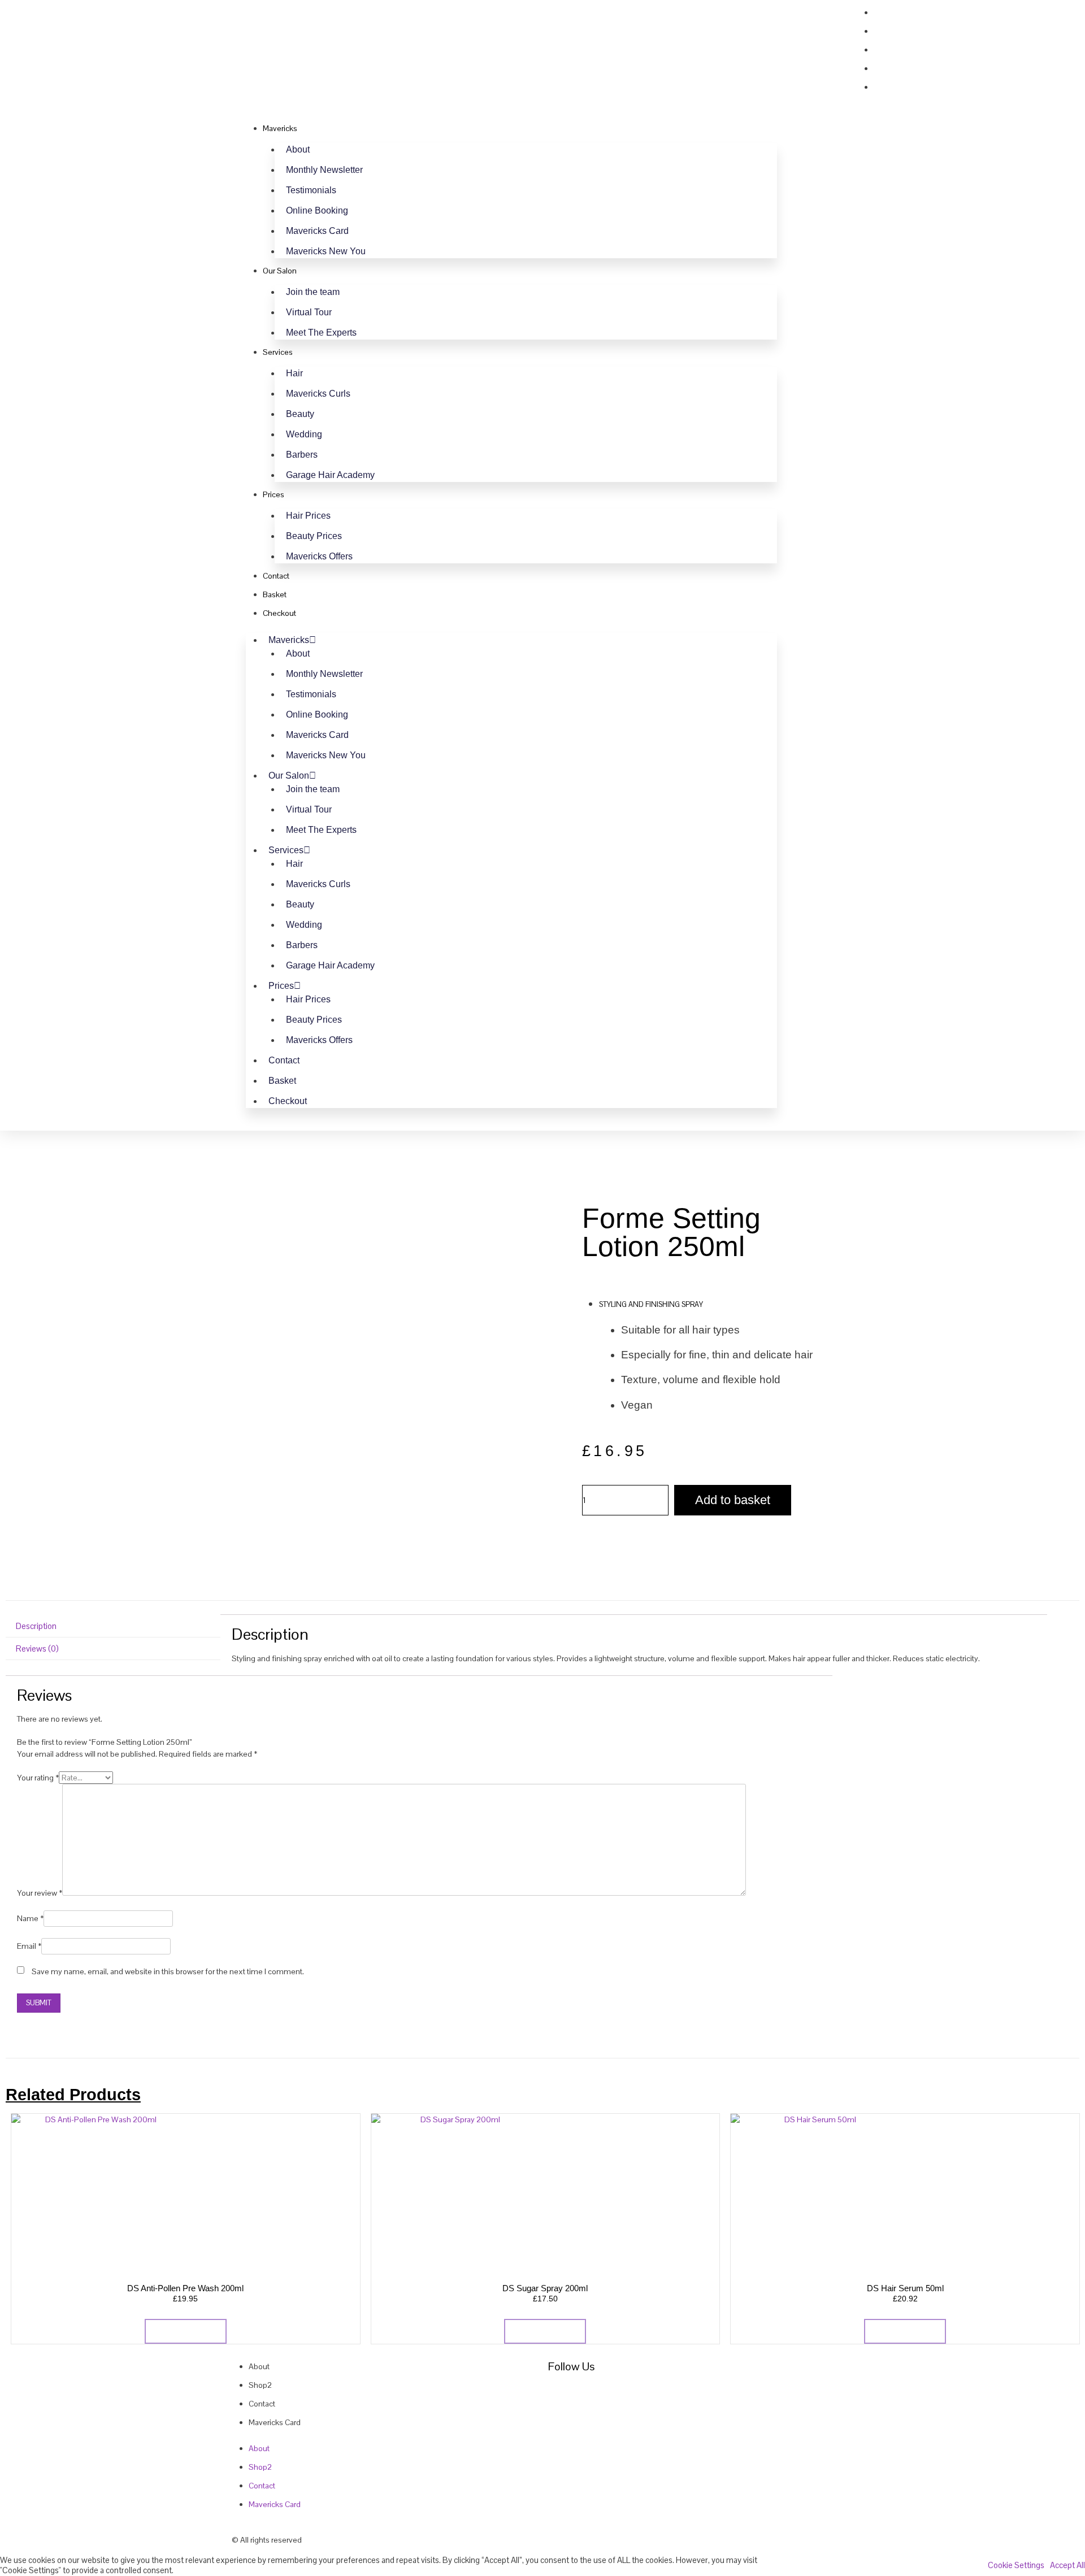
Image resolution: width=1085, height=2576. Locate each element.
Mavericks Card (317, 231)
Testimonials (311, 190)
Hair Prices (308, 516)
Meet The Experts (321, 333)
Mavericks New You (326, 251)
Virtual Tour (309, 312)
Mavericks (280, 128)
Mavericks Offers (319, 556)
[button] (819, 38)
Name (30, 1918)
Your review (40, 1893)
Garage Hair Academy (330, 475)
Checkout (279, 613)
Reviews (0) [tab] (37, 1648)
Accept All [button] (1067, 2565)
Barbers (302, 455)
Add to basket (733, 1500)
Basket (275, 594)
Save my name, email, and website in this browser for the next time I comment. (168, 1971)
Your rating (38, 1778)
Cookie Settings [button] (1016, 2565)
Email (29, 1946)
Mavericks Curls (318, 394)
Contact (276, 576)
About (298, 149)
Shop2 (260, 2385)
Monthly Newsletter (324, 170)
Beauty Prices (314, 536)
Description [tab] (36, 1626)
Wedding (304, 434)
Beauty (300, 414)
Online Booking (317, 210)
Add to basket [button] (186, 2331)
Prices (274, 494)
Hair (294, 373)
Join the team (313, 292)
